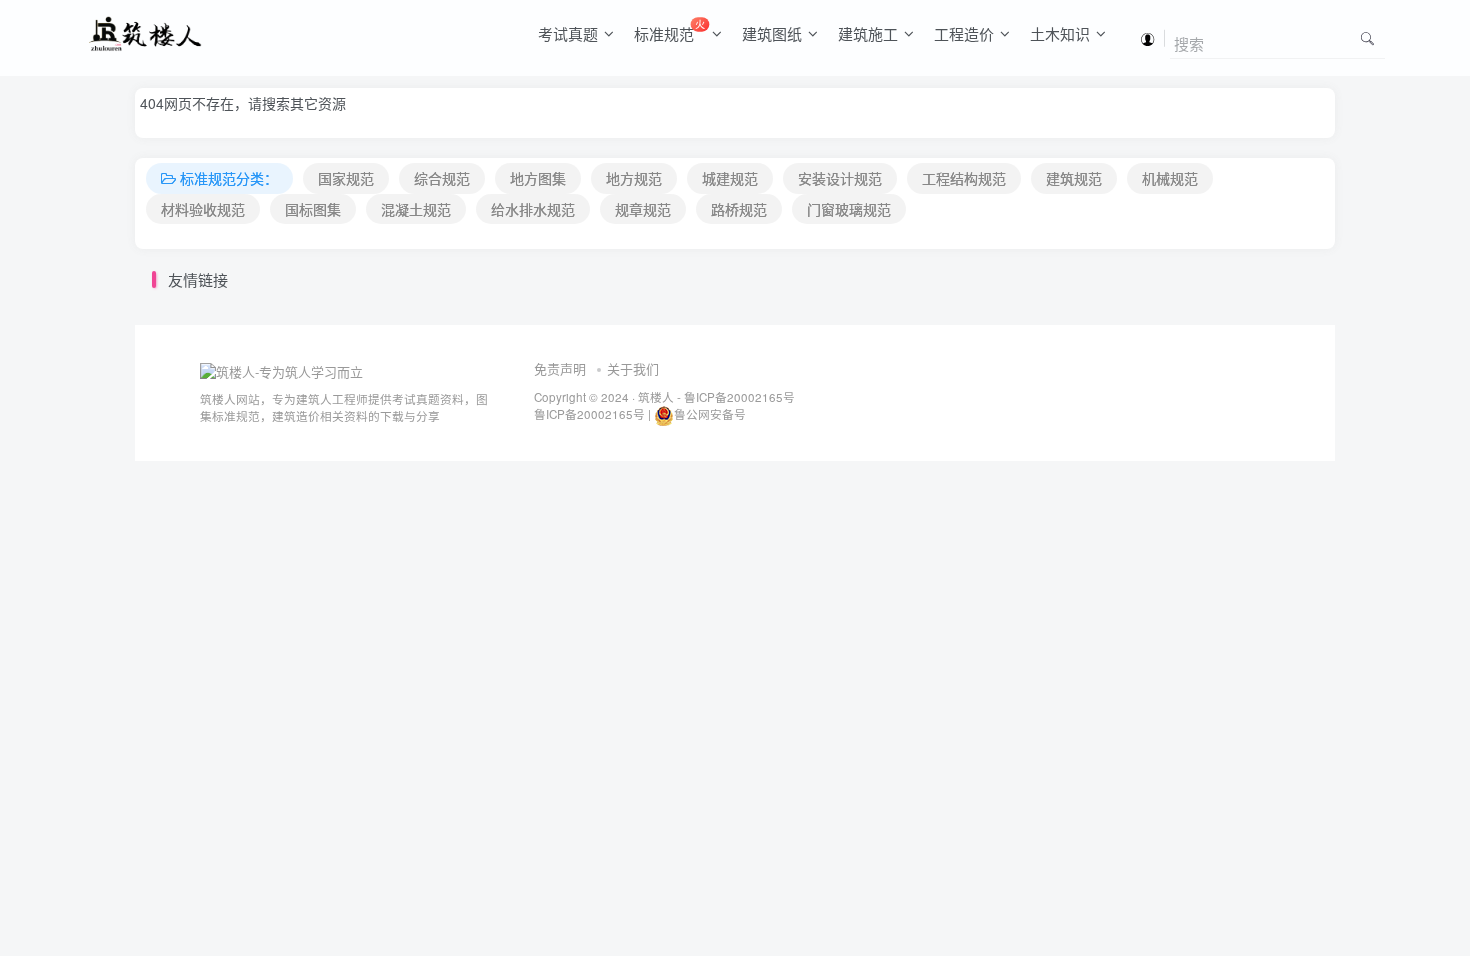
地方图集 (538, 178)
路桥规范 (739, 209)
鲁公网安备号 (710, 414)
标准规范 (669, 30)
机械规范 (1170, 178)
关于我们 (633, 368)
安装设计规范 (840, 178)
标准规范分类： (229, 178)
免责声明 (560, 368)
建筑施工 (868, 33)
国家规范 (346, 178)
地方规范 (634, 178)
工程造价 (964, 33)
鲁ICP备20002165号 (738, 397)
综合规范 (442, 178)
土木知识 (1060, 33)
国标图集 (313, 209)
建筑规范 (1074, 178)
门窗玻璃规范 (849, 209)
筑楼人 (656, 397)
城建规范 (730, 178)
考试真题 (568, 33)
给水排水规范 (533, 209)
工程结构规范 (964, 178)
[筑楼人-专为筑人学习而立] (281, 369)
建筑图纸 (772, 33)
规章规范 (643, 209)
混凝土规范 (416, 209)
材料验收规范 (203, 209)
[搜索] (1367, 37)
